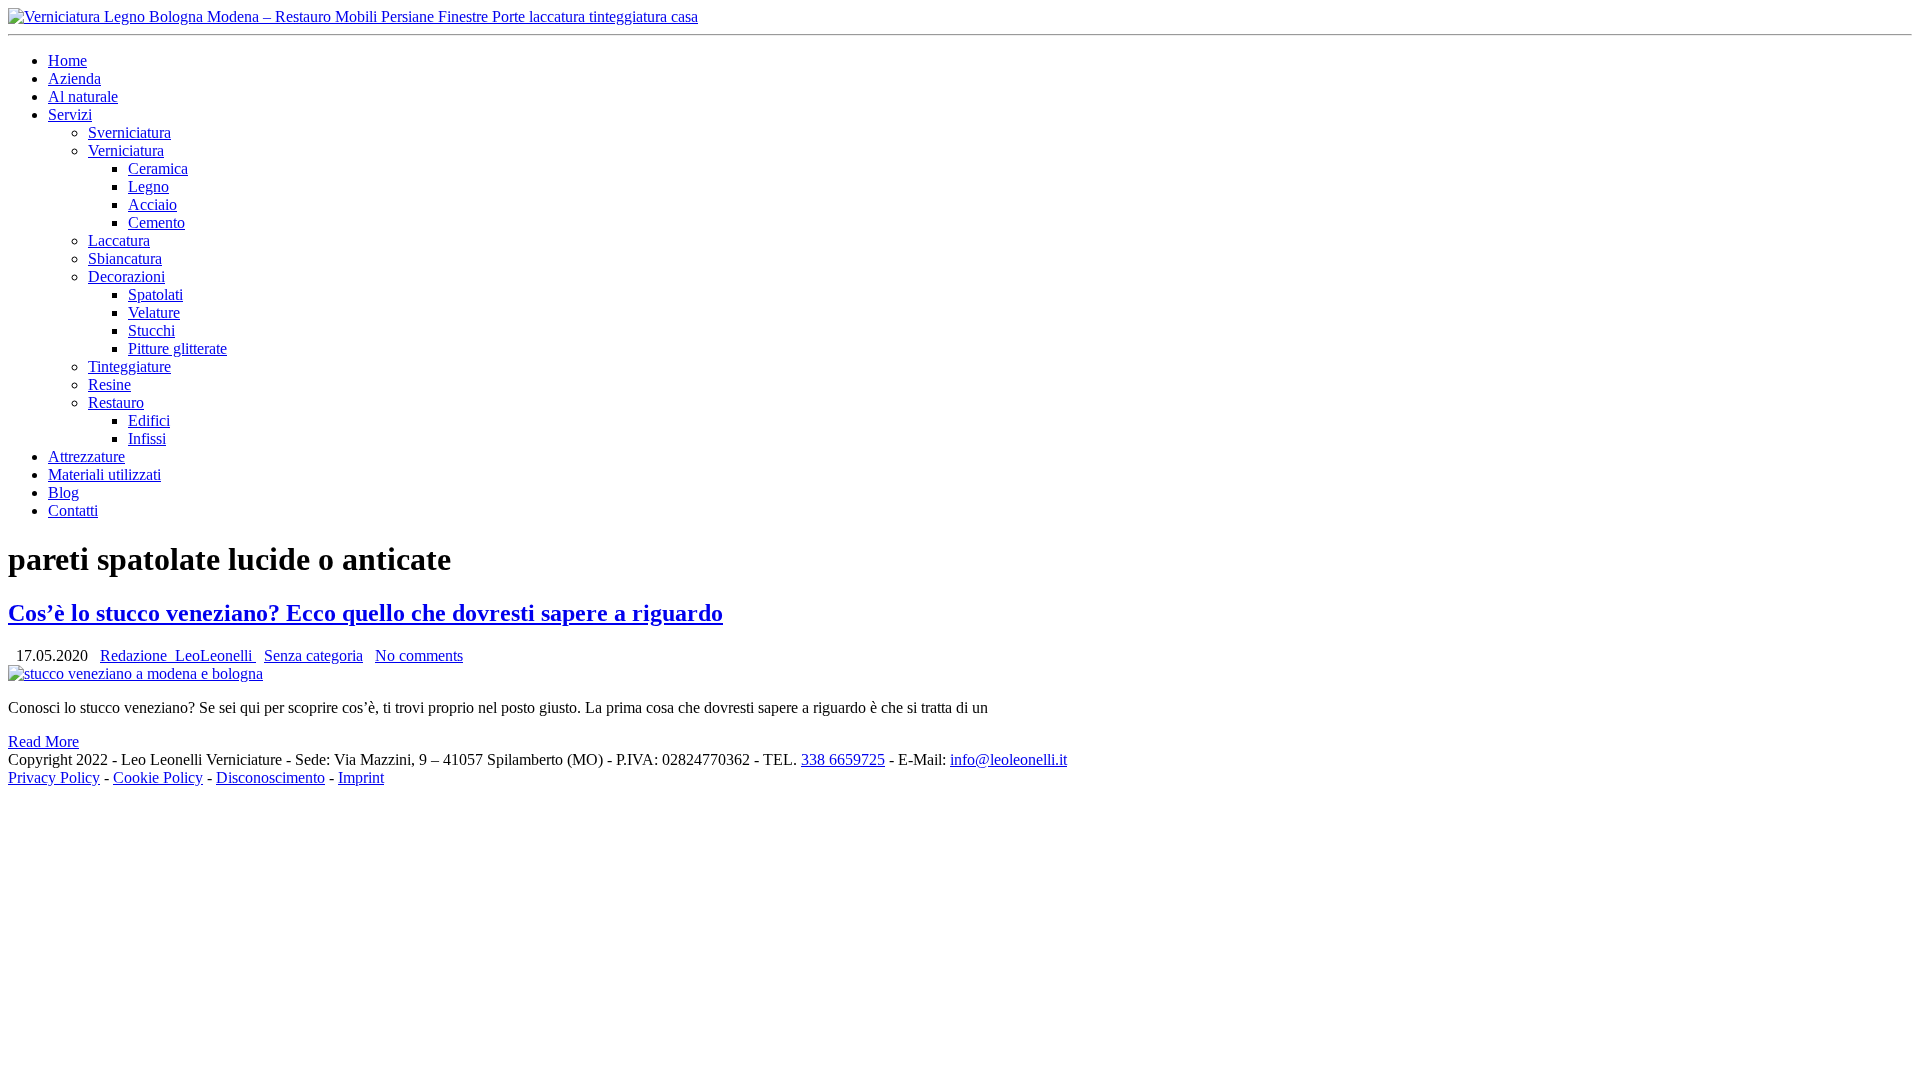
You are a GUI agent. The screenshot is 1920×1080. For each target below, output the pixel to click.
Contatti (73, 510)
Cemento (156, 222)
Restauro (116, 402)
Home (67, 60)
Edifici (149, 420)
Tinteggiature (129, 366)
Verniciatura (126, 150)
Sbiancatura (125, 258)
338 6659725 (843, 759)
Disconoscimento (270, 777)
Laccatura (119, 240)
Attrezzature (86, 456)
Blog (63, 492)
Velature (154, 312)
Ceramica (158, 168)
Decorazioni (126, 276)
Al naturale (83, 96)
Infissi (147, 438)
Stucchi (151, 330)
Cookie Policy (158, 777)
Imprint (361, 777)
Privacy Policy (54, 777)
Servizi (70, 114)
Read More (43, 741)
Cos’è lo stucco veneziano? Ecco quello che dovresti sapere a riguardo (365, 613)
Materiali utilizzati (104, 474)
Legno (148, 186)
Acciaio (152, 204)
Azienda (74, 78)
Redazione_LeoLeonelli (178, 655)
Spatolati (155, 294)
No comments (419, 655)
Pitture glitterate (177, 348)
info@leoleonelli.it (1008, 759)
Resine (109, 384)
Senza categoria (313, 655)
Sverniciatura (129, 132)
